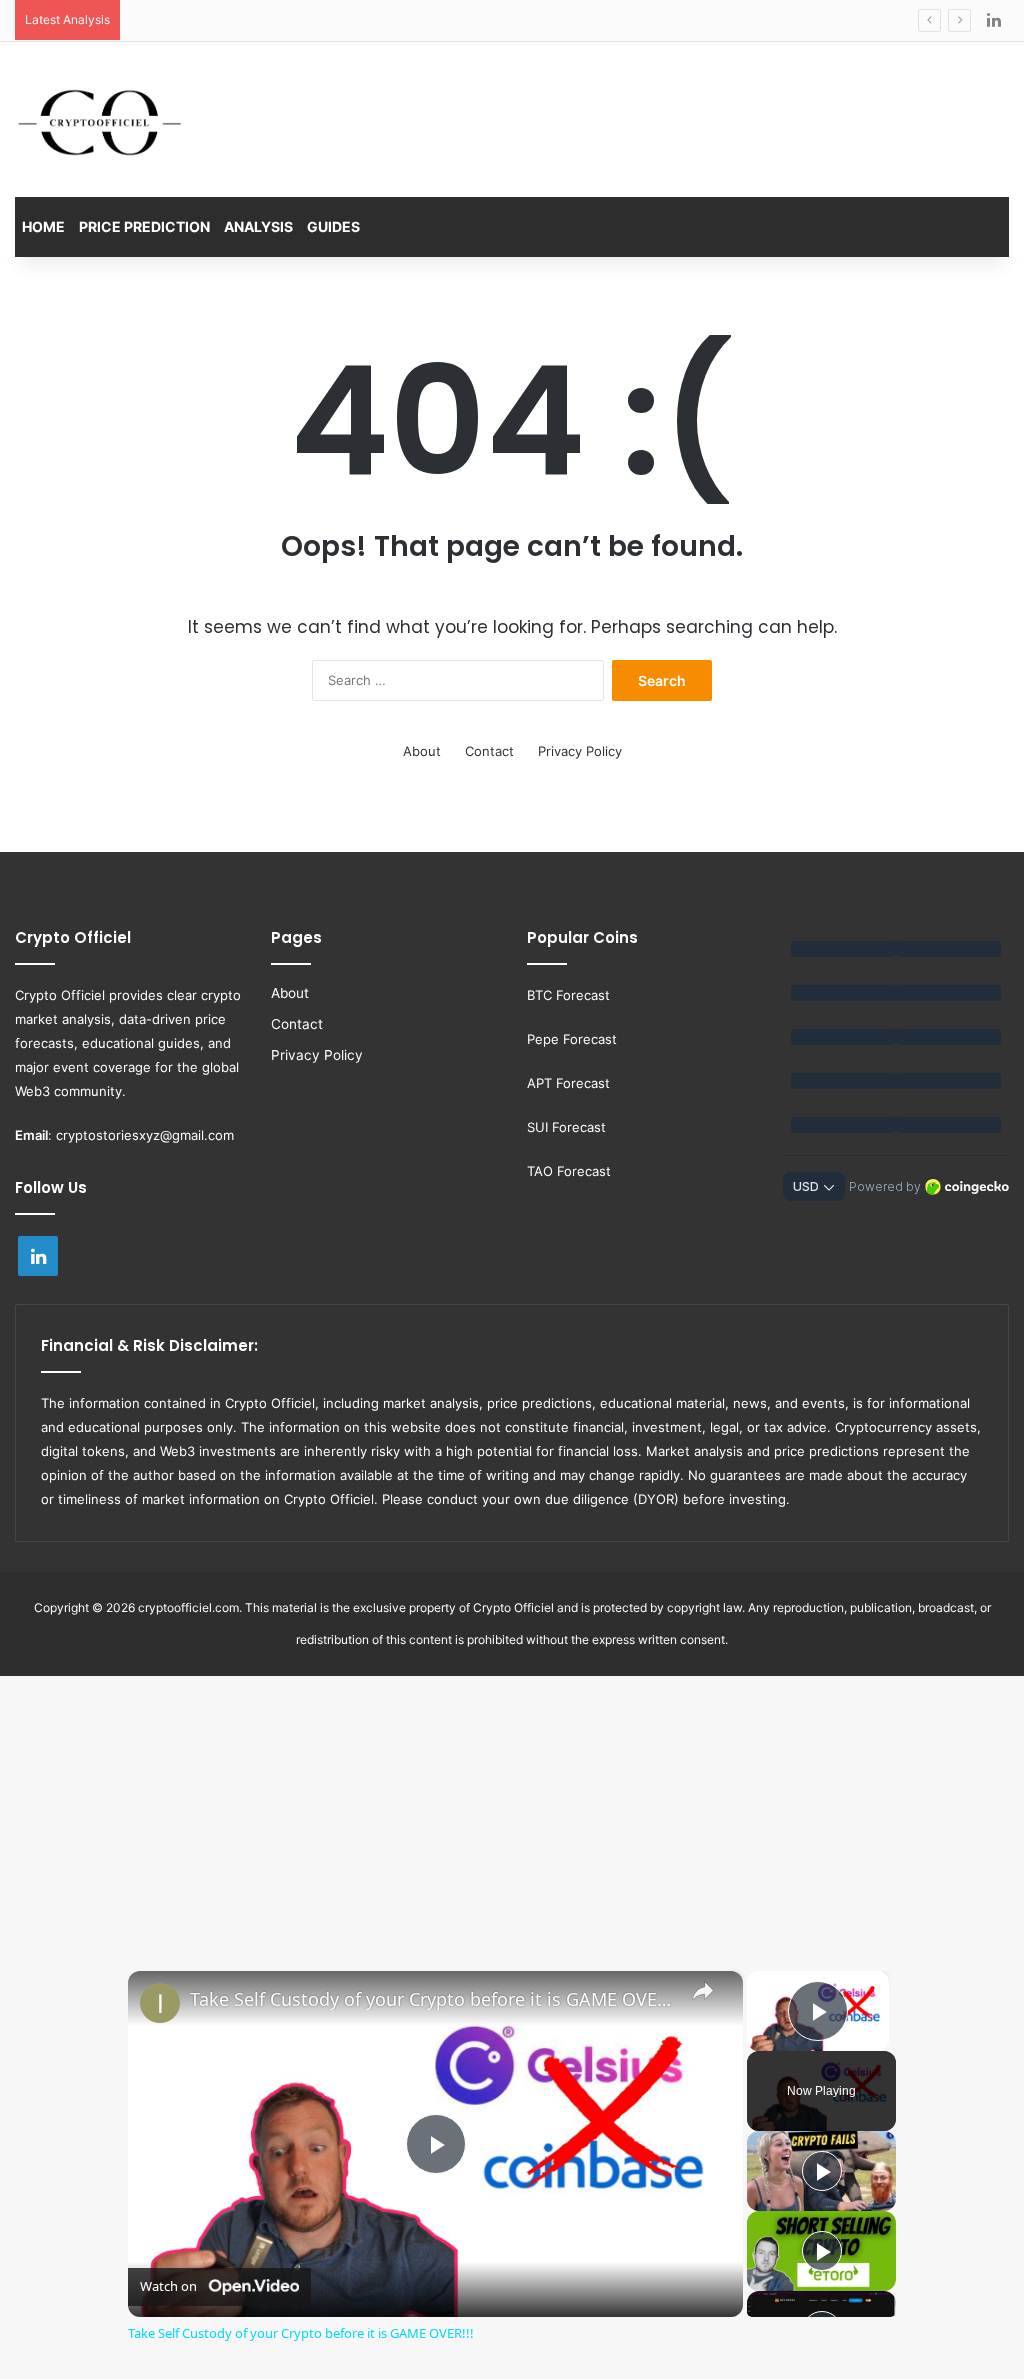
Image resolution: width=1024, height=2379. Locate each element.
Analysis (258, 226)
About (422, 751)
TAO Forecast (569, 1171)
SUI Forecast (566, 1127)
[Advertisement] (512, 1801)
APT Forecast (568, 1083)
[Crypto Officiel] (99, 122)
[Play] (822, 2171)
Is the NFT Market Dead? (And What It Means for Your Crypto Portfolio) (353, 20)
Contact (489, 751)
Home (43, 226)
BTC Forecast (568, 995)
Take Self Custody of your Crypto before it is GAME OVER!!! (432, 1999)
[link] (160, 2003)
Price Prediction (144, 226)
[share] (703, 1990)
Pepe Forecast (572, 1039)
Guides (333, 226)
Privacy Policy (580, 751)
